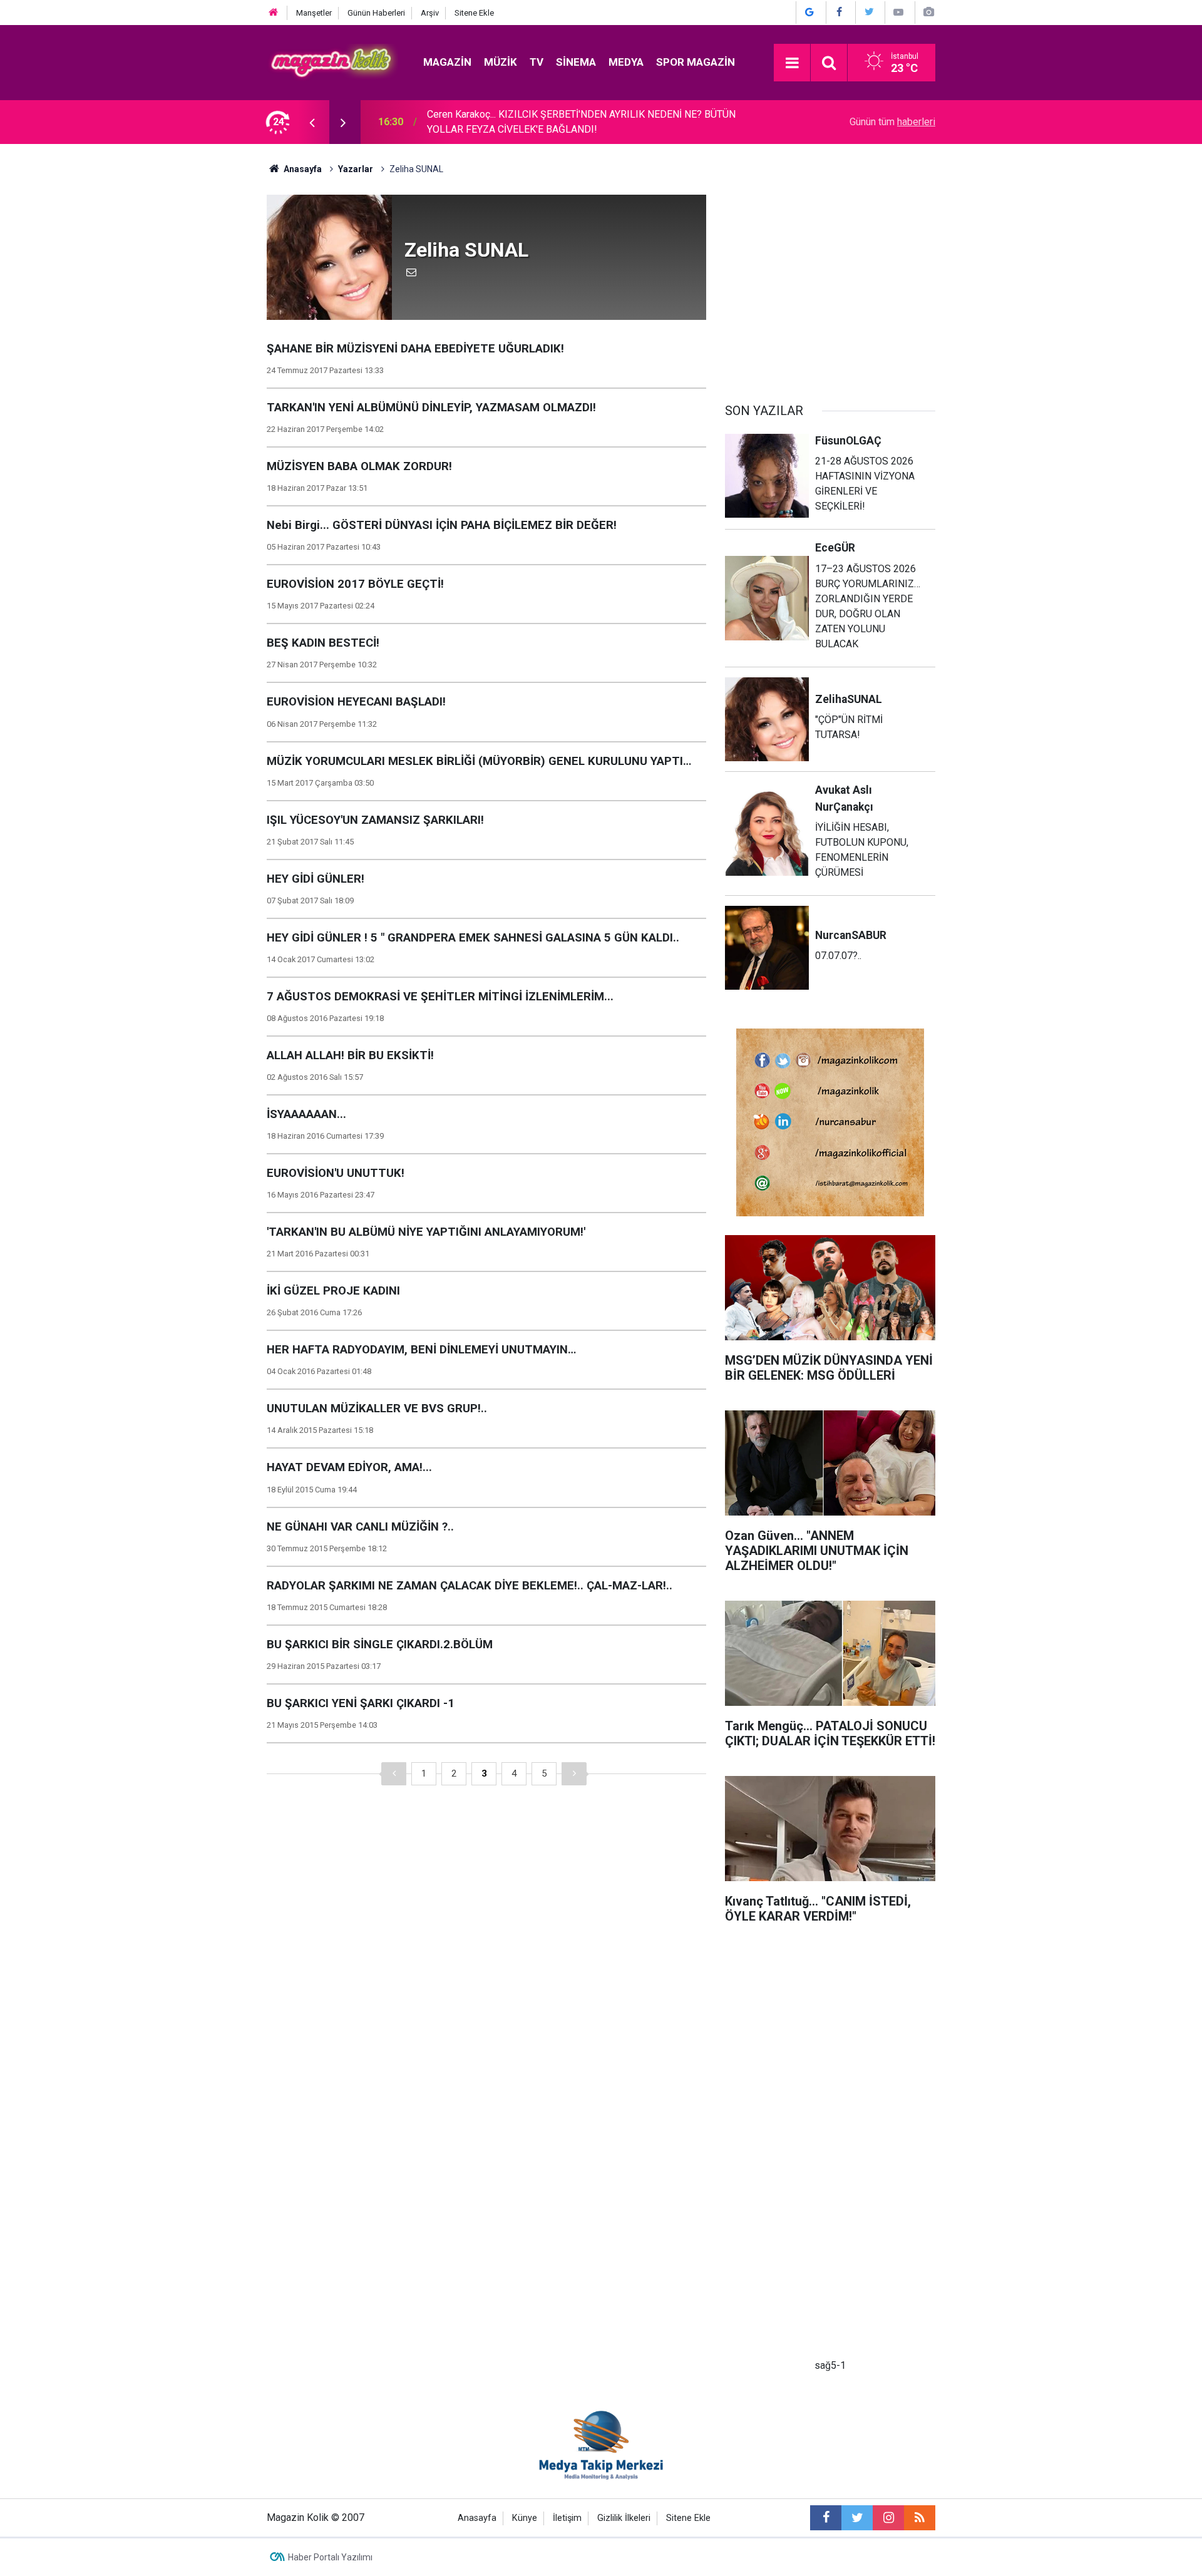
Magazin (447, 62)
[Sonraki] (574, 1774)
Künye (525, 2518)
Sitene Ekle (474, 13)
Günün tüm (892, 122)
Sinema (576, 62)
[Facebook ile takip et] (826, 2518)
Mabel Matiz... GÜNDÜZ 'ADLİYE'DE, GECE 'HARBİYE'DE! (548, 122)
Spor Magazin (696, 62)
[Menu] (792, 63)
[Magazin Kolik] (332, 62)
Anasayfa (477, 2518)
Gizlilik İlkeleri (624, 2518)
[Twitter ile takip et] (857, 2518)
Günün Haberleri (376, 13)
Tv (537, 62)
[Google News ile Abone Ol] (809, 12)
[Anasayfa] (274, 13)
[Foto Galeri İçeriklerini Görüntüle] (928, 12)
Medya (626, 62)
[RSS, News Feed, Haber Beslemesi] (920, 2518)
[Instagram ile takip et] (888, 2518)
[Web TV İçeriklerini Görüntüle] (898, 12)
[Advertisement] (830, 282)
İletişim (567, 2518)
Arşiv (430, 13)
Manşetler (314, 13)
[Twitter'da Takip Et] (869, 12)
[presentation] (312, 122)
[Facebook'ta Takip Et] (840, 12)
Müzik (501, 62)
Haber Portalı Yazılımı (330, 2557)
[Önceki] (394, 1774)
